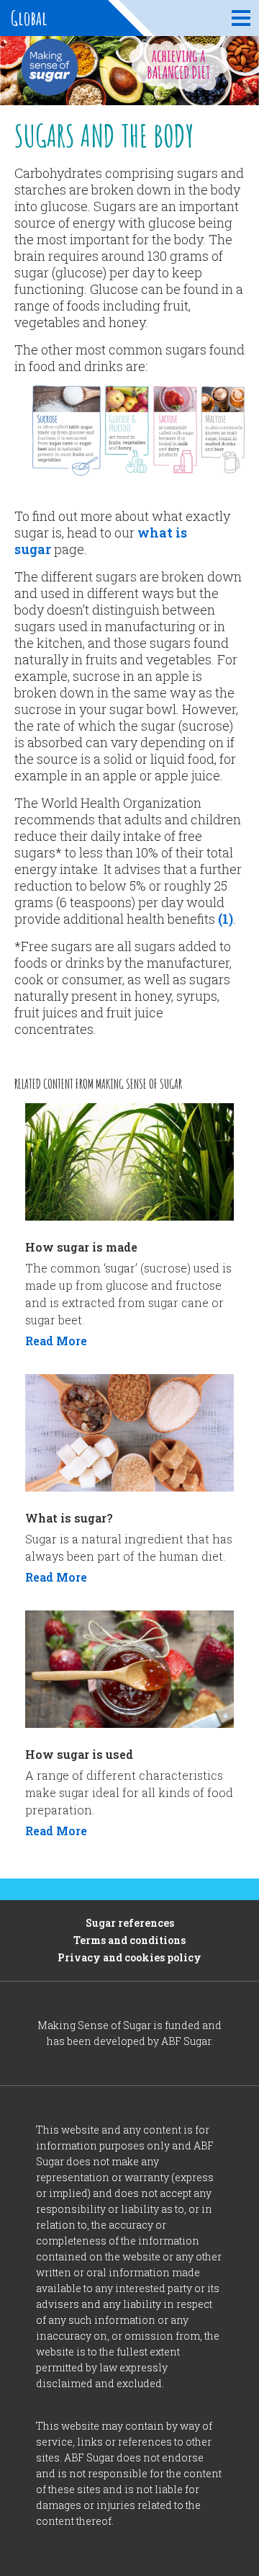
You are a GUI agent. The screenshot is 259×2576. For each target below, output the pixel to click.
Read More (56, 1341)
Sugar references (130, 1923)
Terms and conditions (129, 1940)
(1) (226, 919)
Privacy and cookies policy (129, 1957)
